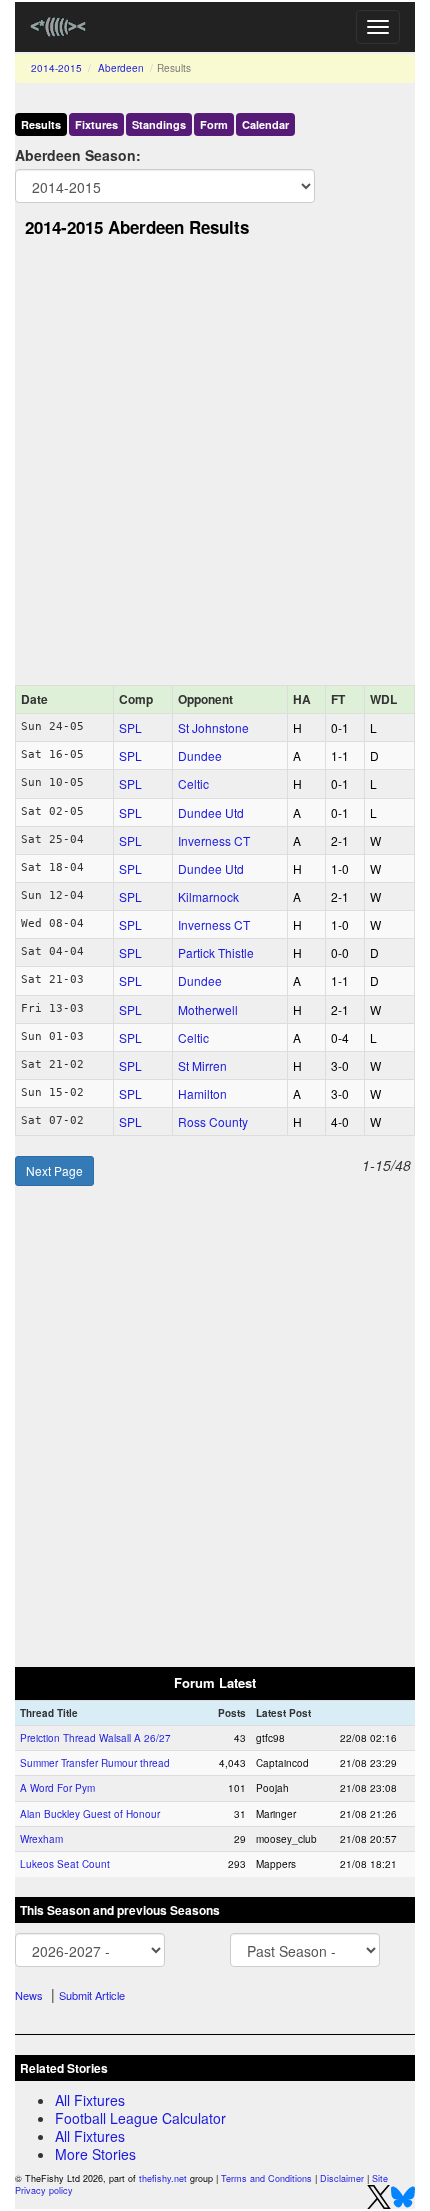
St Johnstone (213, 727)
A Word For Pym (57, 1788)
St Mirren (202, 1065)
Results (41, 124)
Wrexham (41, 1839)
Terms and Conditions (266, 2178)
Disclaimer (342, 2178)
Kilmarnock (208, 896)
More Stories (95, 2154)
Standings (159, 124)
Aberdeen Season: (78, 155)
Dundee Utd (211, 812)
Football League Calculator (140, 2118)
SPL (130, 727)
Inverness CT (214, 840)
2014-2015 (56, 68)
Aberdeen (121, 68)
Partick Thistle (216, 952)
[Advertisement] (215, 467)
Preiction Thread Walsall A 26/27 (95, 1738)
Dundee (200, 755)
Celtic (193, 783)
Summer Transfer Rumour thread (95, 1763)
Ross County (213, 1121)
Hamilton (202, 1093)
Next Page (54, 1170)
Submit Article (92, 1995)
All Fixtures (90, 2100)
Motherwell (208, 1009)
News (29, 1995)
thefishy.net (163, 2178)
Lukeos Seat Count (65, 1864)
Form (214, 124)
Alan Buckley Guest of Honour (90, 1814)
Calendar (265, 124)
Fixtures (96, 124)
